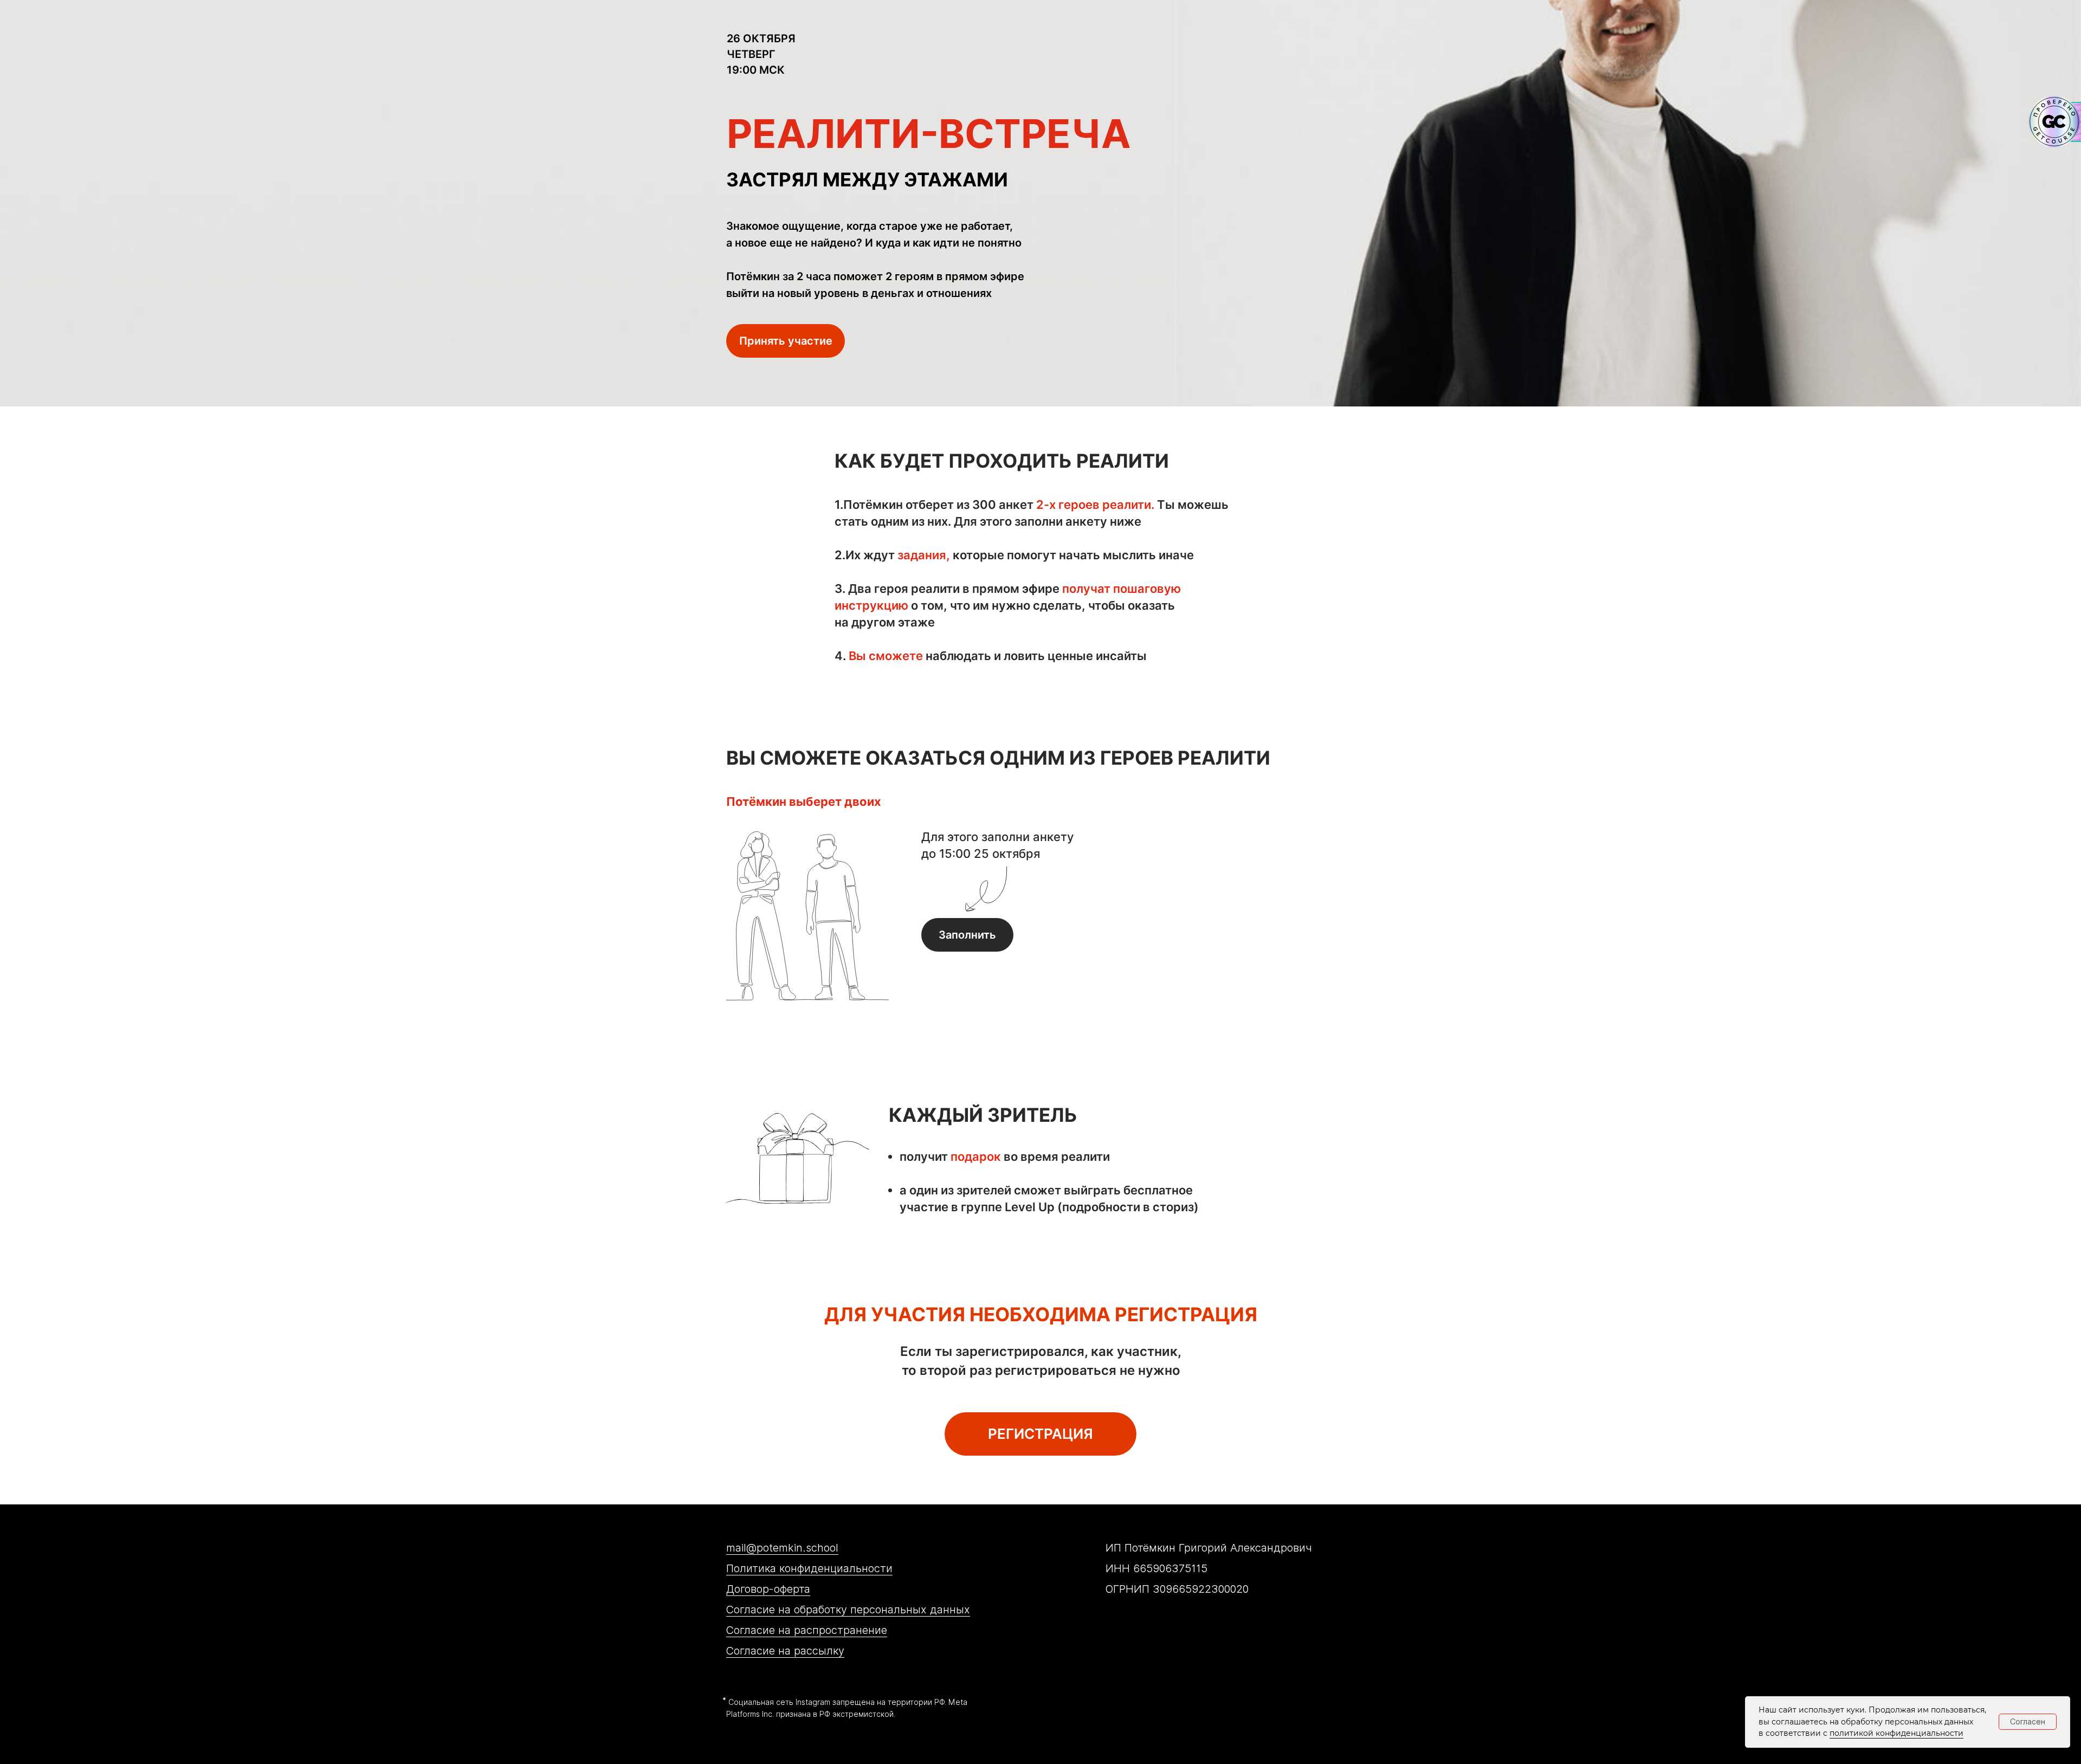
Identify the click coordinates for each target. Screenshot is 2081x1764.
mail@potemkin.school (782, 1548)
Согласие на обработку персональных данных (848, 1610)
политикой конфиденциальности (1896, 1733)
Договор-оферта (768, 1589)
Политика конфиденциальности (809, 1568)
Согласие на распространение (807, 1630)
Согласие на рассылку (785, 1651)
